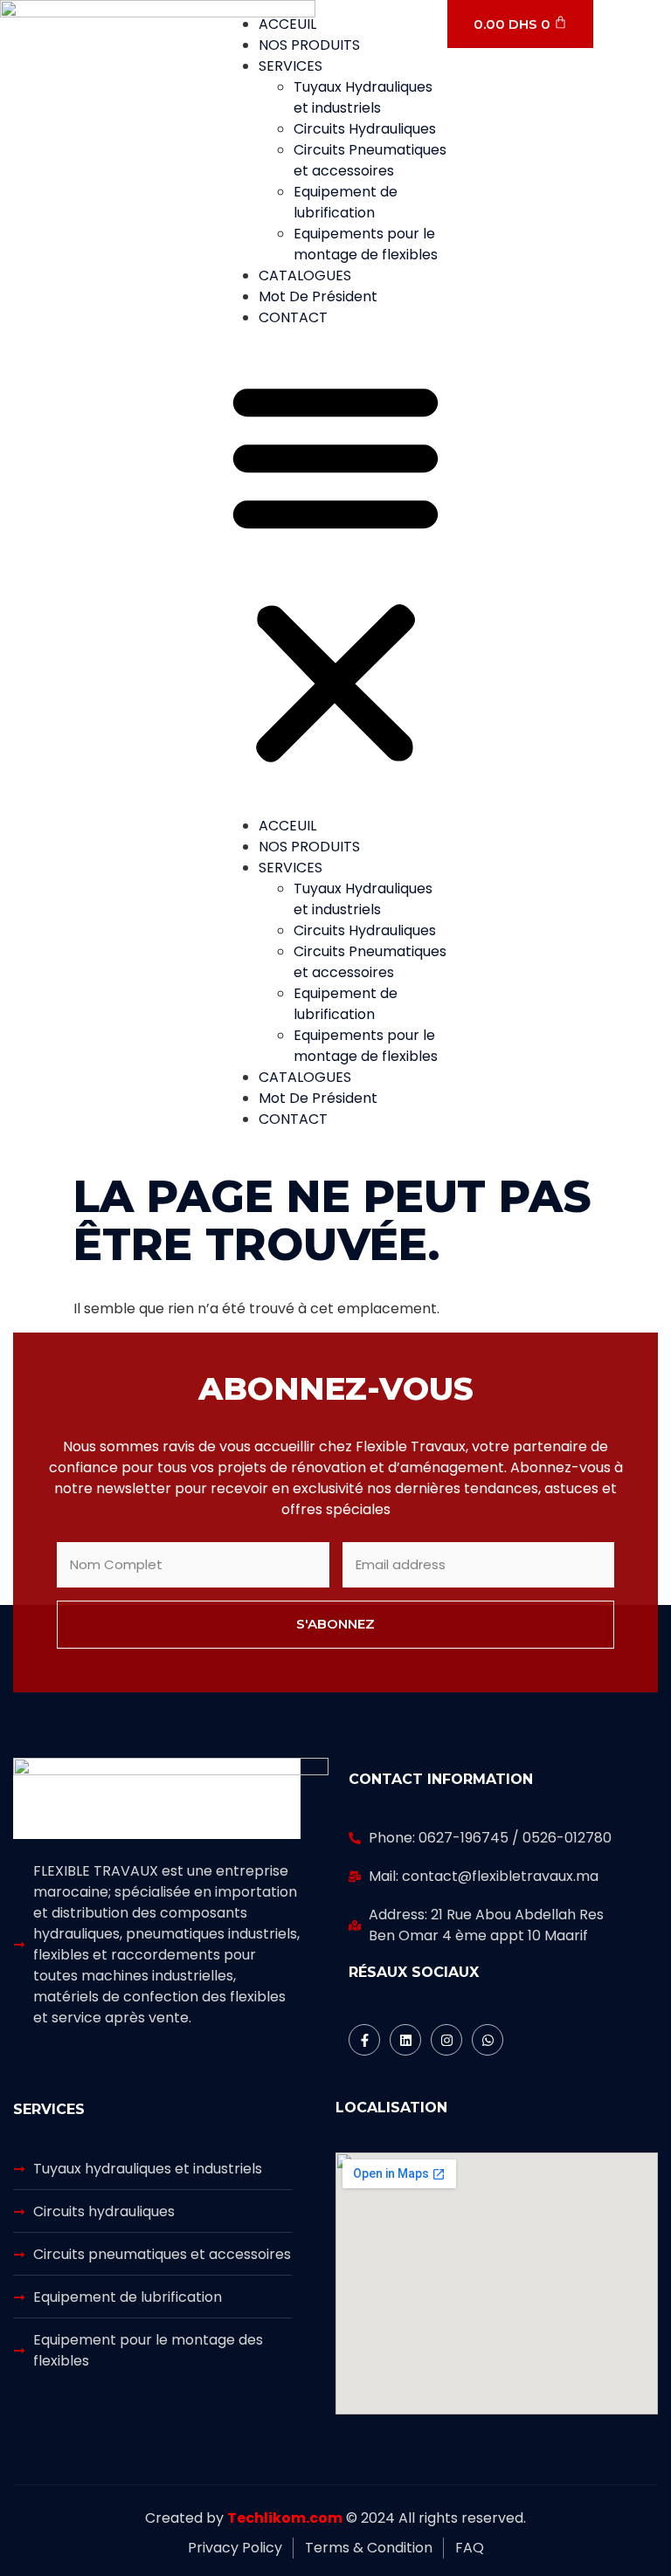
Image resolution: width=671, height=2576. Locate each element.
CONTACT (293, 317)
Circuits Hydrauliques (365, 129)
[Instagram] (446, 2040)
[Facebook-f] (364, 2040)
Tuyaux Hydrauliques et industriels (363, 97)
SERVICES (291, 66)
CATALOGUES (305, 276)
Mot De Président (318, 296)
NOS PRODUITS (309, 45)
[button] (335, 572)
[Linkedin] (405, 2040)
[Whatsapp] (488, 2040)
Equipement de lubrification (346, 202)
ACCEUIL (287, 24)
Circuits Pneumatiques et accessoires (370, 160)
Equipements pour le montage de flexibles (366, 244)
